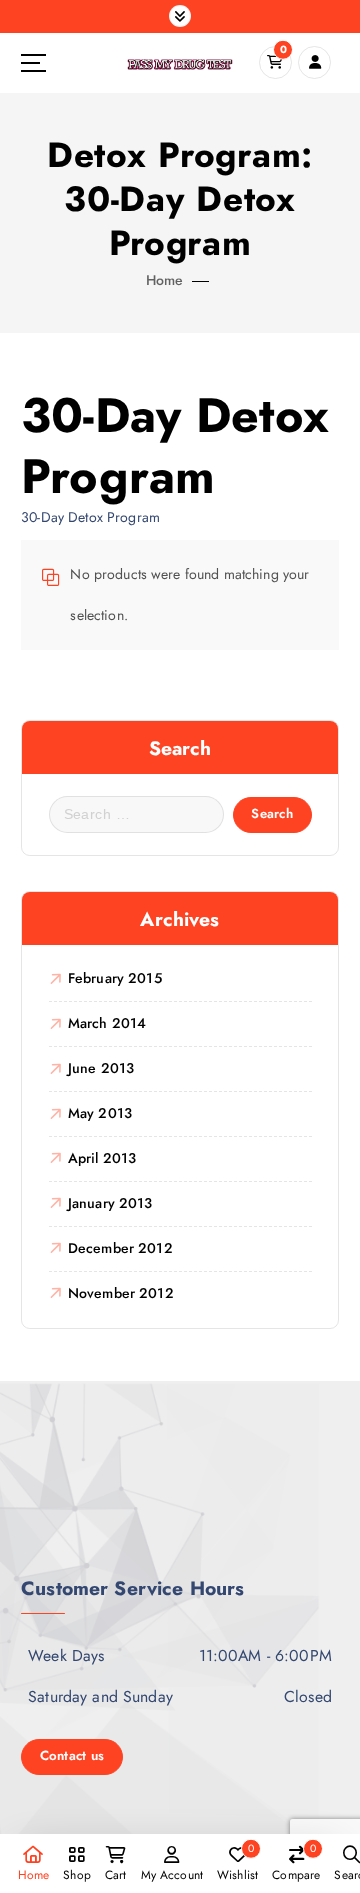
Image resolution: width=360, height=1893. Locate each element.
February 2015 (115, 978)
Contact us (72, 1755)
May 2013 (100, 1113)
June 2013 (101, 1068)
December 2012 (120, 1248)
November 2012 (121, 1293)
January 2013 (110, 1203)
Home (165, 280)
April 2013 (102, 1158)
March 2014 (107, 1023)
